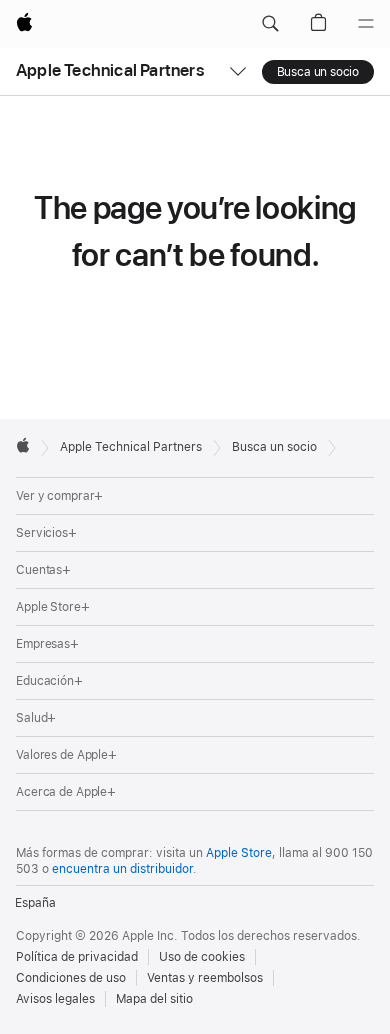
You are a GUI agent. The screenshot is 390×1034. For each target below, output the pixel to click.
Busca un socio (318, 72)
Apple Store (239, 853)
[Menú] (366, 24)
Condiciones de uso (71, 978)
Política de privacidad (77, 957)
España (35, 903)
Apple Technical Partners (110, 70)
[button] (270, 24)
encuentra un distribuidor (122, 869)
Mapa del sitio (154, 999)
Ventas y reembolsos (205, 978)
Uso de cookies (202, 957)
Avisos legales (55, 999)
